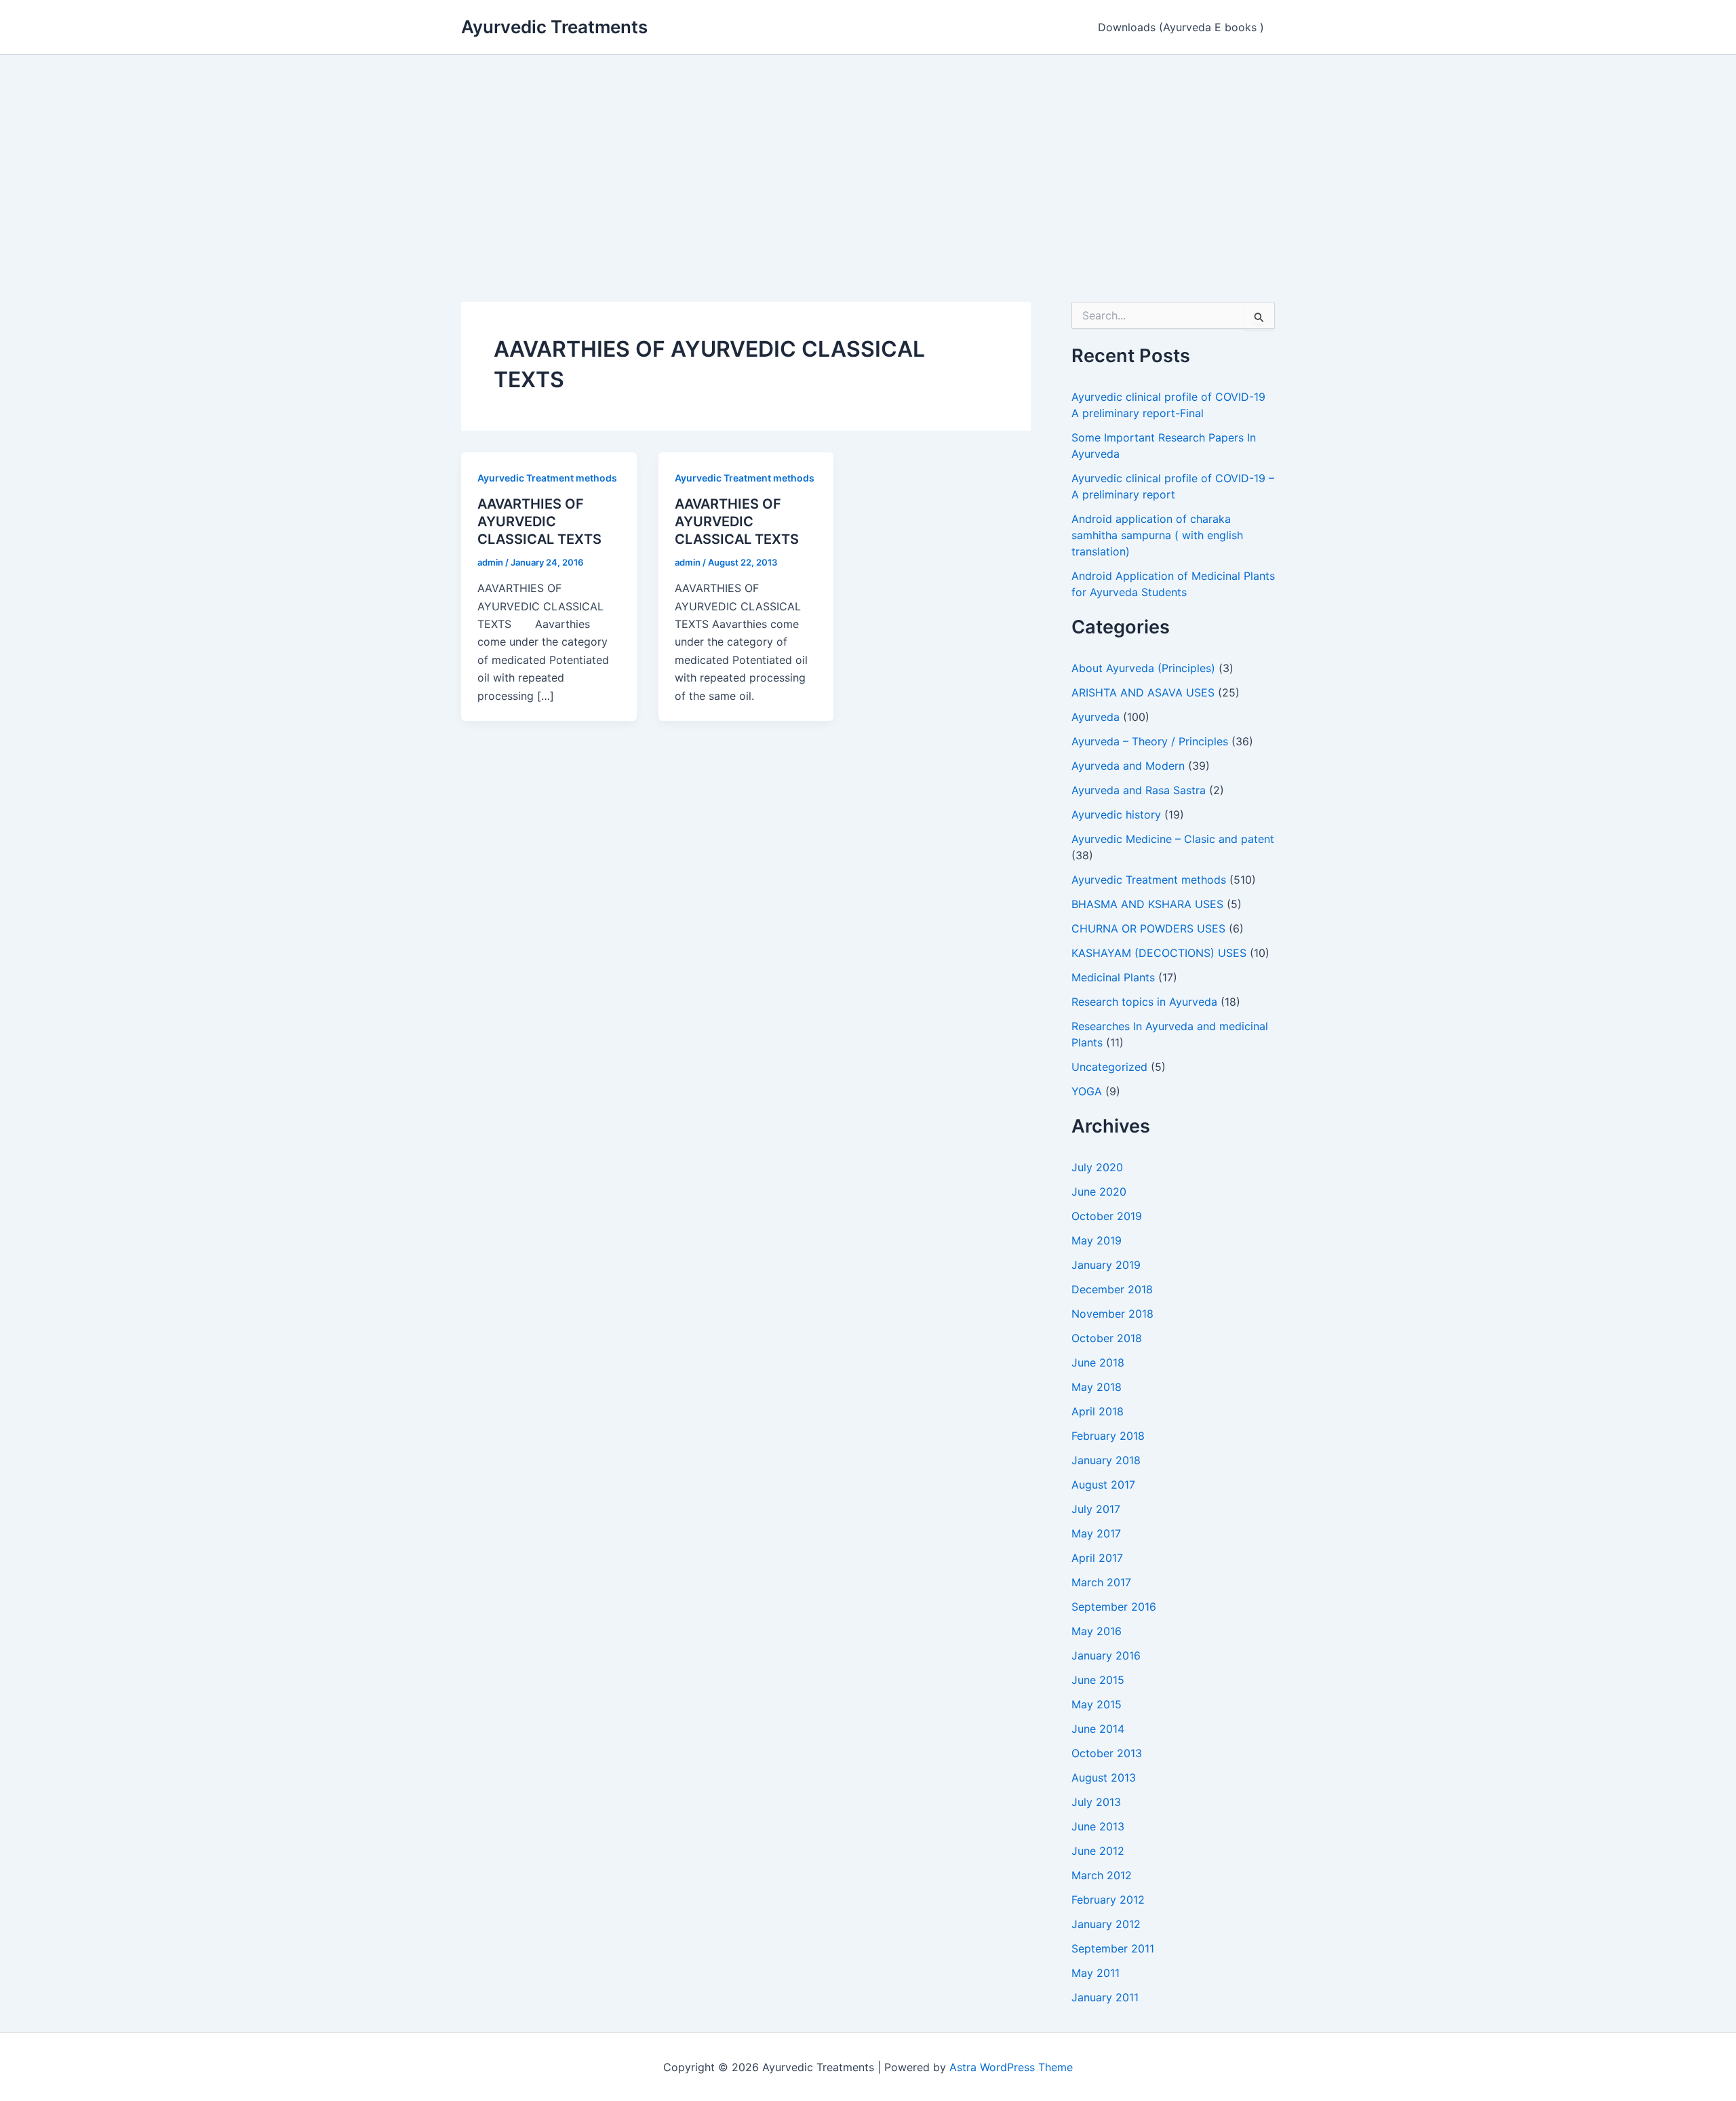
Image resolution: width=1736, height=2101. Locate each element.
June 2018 (1098, 1362)
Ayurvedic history (1116, 814)
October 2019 (1107, 1216)
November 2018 (1112, 1314)
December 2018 (1112, 1289)
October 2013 (1107, 1753)
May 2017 (1096, 1533)
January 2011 (1105, 1997)
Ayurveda (1096, 717)
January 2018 (1106, 1460)
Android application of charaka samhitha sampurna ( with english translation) (1157, 535)
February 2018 (1108, 1436)
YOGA (1087, 1091)
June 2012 (1098, 1851)
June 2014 (1098, 1729)
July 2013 (1096, 1802)
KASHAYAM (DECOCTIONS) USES (1159, 953)
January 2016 (1106, 1655)
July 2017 (1096, 1509)
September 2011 (1113, 1948)
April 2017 (1097, 1558)
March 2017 (1101, 1582)
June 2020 (1099, 1192)
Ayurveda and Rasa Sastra (1139, 790)
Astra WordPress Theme (1011, 2067)
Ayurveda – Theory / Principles (1150, 741)
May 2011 (1096, 1973)
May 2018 (1097, 1387)
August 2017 (1103, 1485)
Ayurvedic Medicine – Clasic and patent (1173, 839)
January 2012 (1106, 1924)
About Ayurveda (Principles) (1143, 668)
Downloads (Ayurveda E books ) (1181, 27)
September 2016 (1114, 1607)
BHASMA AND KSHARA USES (1147, 904)
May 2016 (1097, 1631)
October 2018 (1107, 1338)
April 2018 (1098, 1411)
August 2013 (1104, 1778)
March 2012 (1102, 1875)
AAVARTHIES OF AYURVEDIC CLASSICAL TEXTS (539, 522)
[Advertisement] (868, 157)
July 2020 (1097, 1167)
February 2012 (1108, 1900)
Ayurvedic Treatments (554, 27)
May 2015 (1097, 1704)
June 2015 (1098, 1680)
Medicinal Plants (1113, 977)
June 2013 (1098, 1826)
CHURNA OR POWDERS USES (1148, 928)
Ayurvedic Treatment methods (547, 478)
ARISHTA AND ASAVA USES (1143, 692)
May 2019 (1097, 1240)
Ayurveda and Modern (1128, 766)
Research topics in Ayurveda (1144, 1002)
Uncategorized (1109, 1067)
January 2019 (1106, 1265)
